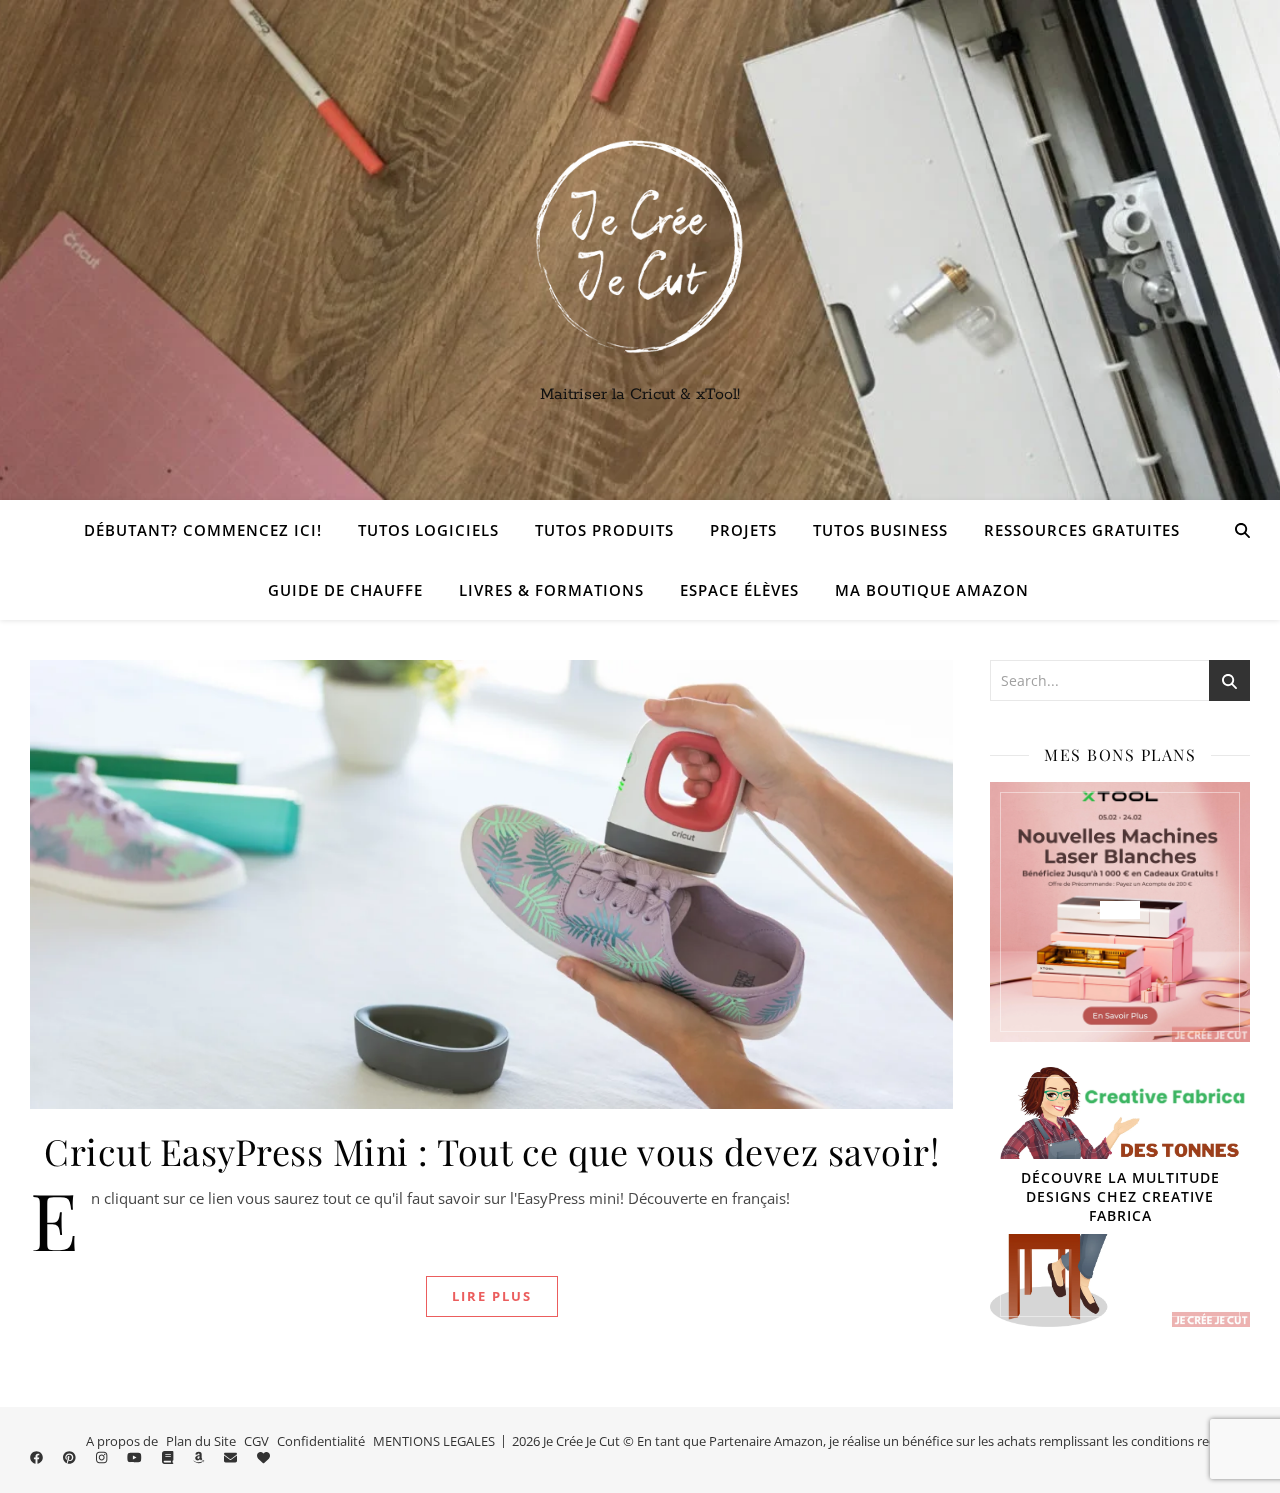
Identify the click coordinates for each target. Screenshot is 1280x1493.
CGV (256, 1441)
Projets (743, 530)
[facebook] (38, 1458)
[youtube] (136, 1458)
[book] (169, 1458)
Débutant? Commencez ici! (203, 530)
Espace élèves (739, 590)
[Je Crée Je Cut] (640, 250)
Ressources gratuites (1082, 530)
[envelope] (232, 1458)
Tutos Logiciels (428, 530)
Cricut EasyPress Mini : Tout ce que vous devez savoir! (491, 1151)
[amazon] (200, 1458)
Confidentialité (321, 1441)
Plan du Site (201, 1441)
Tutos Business (880, 530)
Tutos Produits (604, 530)
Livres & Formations (551, 590)
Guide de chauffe (345, 590)
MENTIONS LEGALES (434, 1441)
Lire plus (492, 1296)
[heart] (263, 1458)
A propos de (122, 1441)
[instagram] (103, 1458)
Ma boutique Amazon (932, 590)
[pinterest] (71, 1458)
